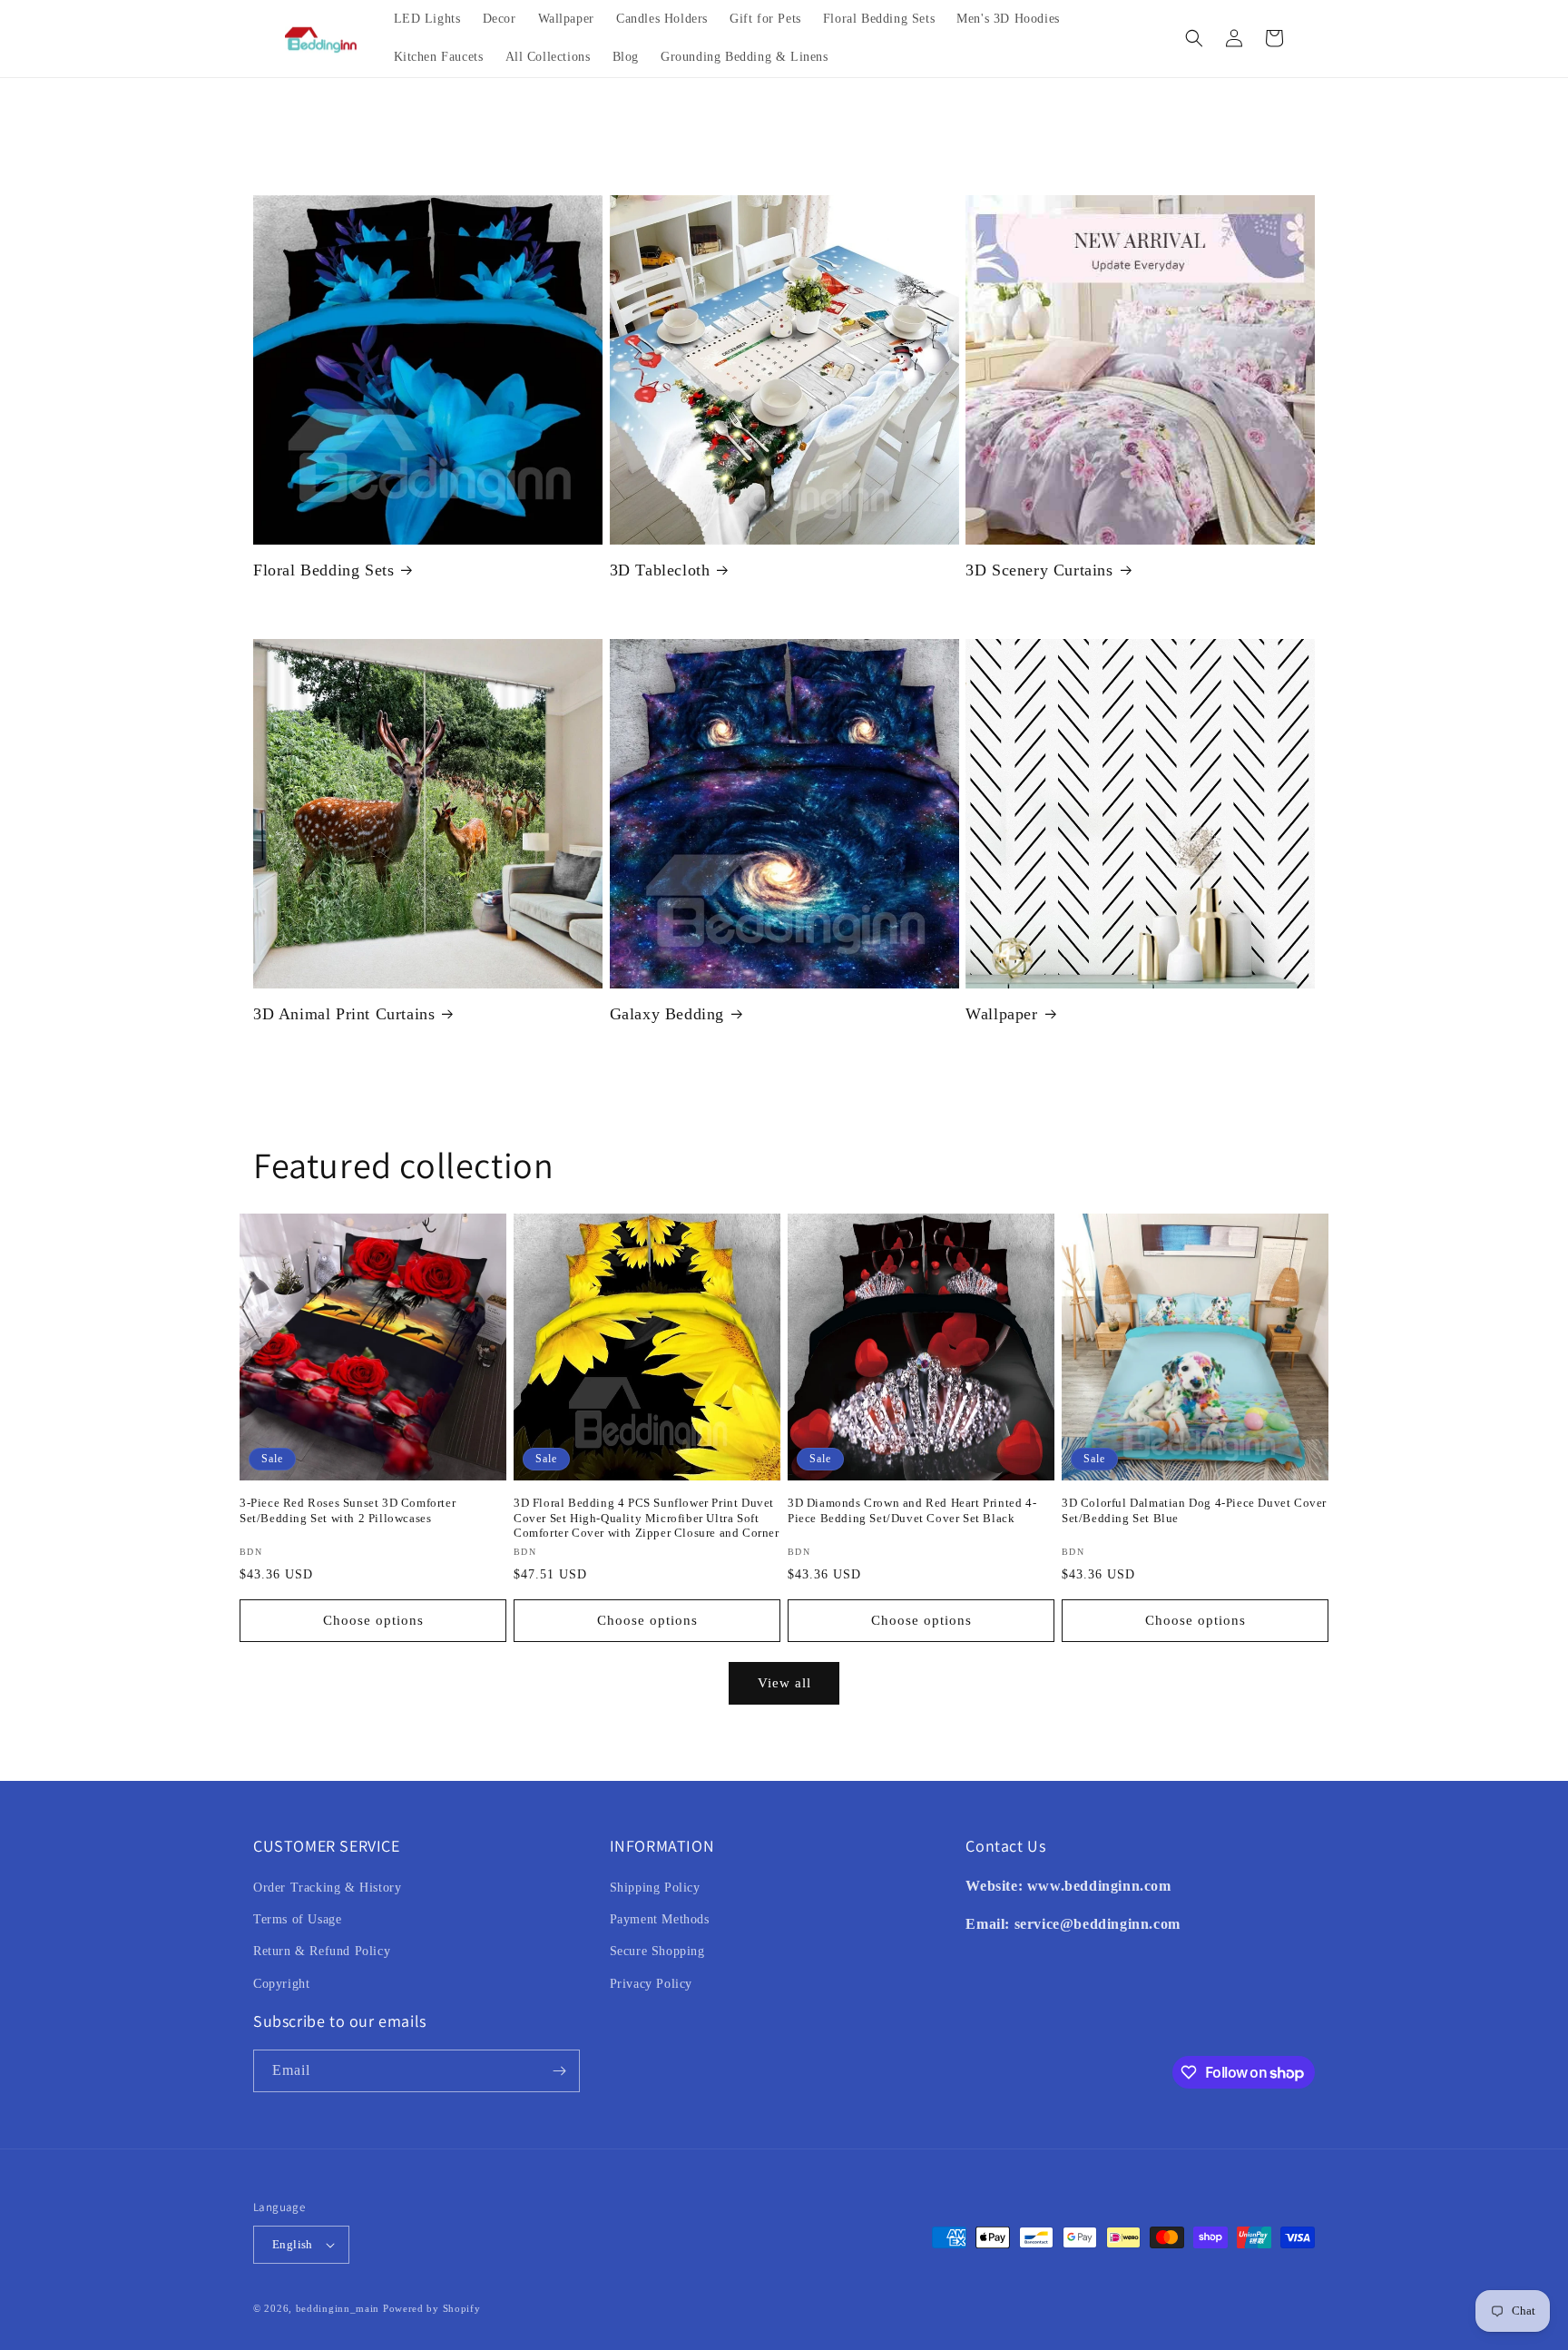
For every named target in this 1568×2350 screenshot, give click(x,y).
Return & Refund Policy (322, 1951)
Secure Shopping (657, 1951)
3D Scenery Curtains (1039, 570)
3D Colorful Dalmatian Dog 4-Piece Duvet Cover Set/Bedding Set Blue (1194, 1510)
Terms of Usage (297, 1919)
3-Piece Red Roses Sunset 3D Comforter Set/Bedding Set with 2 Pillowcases (348, 1510)
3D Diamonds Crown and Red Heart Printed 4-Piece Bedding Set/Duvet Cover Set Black (912, 1510)
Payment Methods (660, 1919)
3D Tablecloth (660, 570)
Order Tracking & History (327, 1888)
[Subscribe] (559, 2071)
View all (784, 1683)
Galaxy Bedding (667, 1014)
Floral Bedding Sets (323, 570)
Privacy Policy (651, 1984)
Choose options (373, 1620)
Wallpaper (1001, 1014)
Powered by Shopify (432, 2308)
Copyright (281, 1984)
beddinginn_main (338, 2308)
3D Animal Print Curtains (344, 1014)
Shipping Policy (655, 1888)
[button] (1194, 38)
